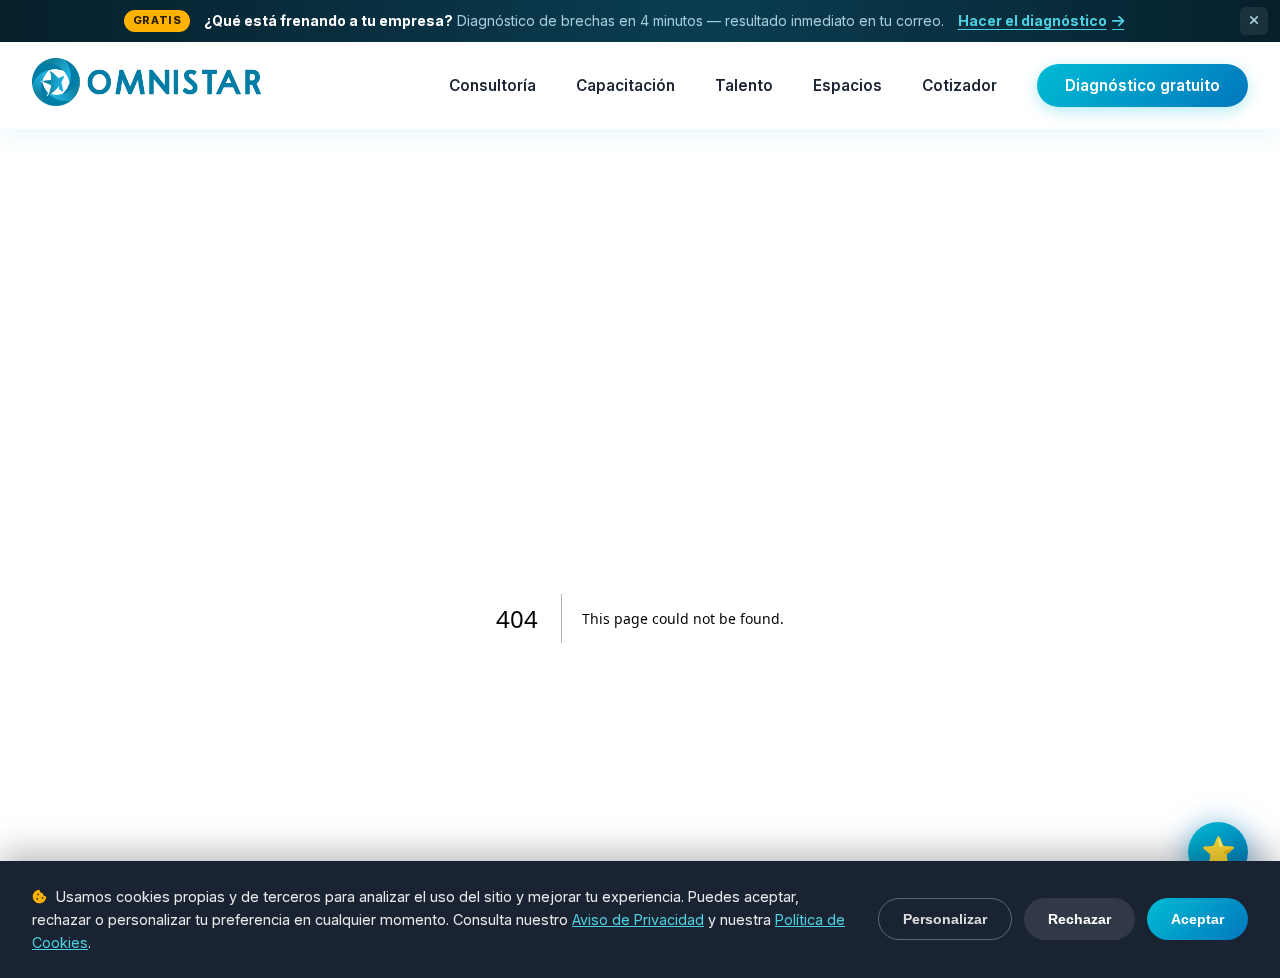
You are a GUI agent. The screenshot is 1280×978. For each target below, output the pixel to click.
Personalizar (945, 919)
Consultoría (492, 85)
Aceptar (1197, 919)
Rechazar (1079, 919)
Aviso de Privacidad (638, 919)
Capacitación (625, 85)
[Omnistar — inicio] (146, 86)
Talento (744, 85)
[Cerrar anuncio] (1254, 21)
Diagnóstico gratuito (1142, 85)
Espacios (847, 85)
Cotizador (959, 85)
